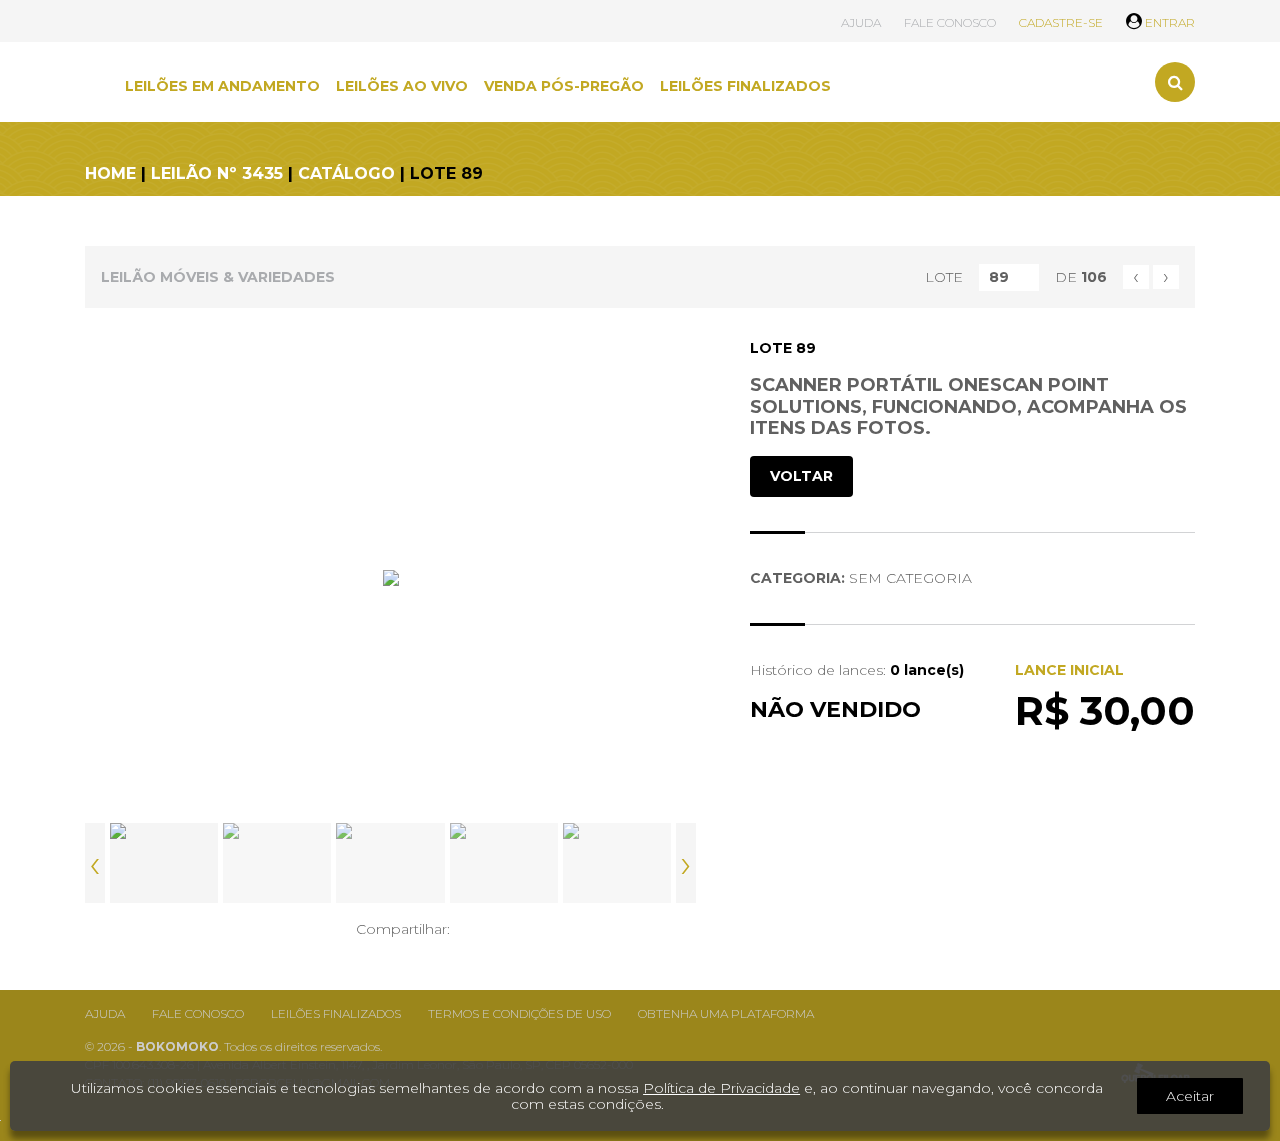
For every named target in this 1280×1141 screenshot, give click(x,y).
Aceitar (1190, 1096)
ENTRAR (1168, 22)
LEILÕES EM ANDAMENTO (222, 86)
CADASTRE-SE (1061, 22)
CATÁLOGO (346, 173)
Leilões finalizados (336, 1013)
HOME (110, 173)
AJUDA (861, 22)
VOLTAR (801, 476)
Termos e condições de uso (519, 1013)
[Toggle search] (1175, 82)
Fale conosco (198, 1013)
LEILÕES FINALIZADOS (745, 86)
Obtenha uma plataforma (726, 1013)
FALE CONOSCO (950, 22)
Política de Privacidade (721, 1088)
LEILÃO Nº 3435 (217, 173)
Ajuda (105, 1013)
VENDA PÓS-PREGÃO (564, 86)
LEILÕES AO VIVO (402, 86)
